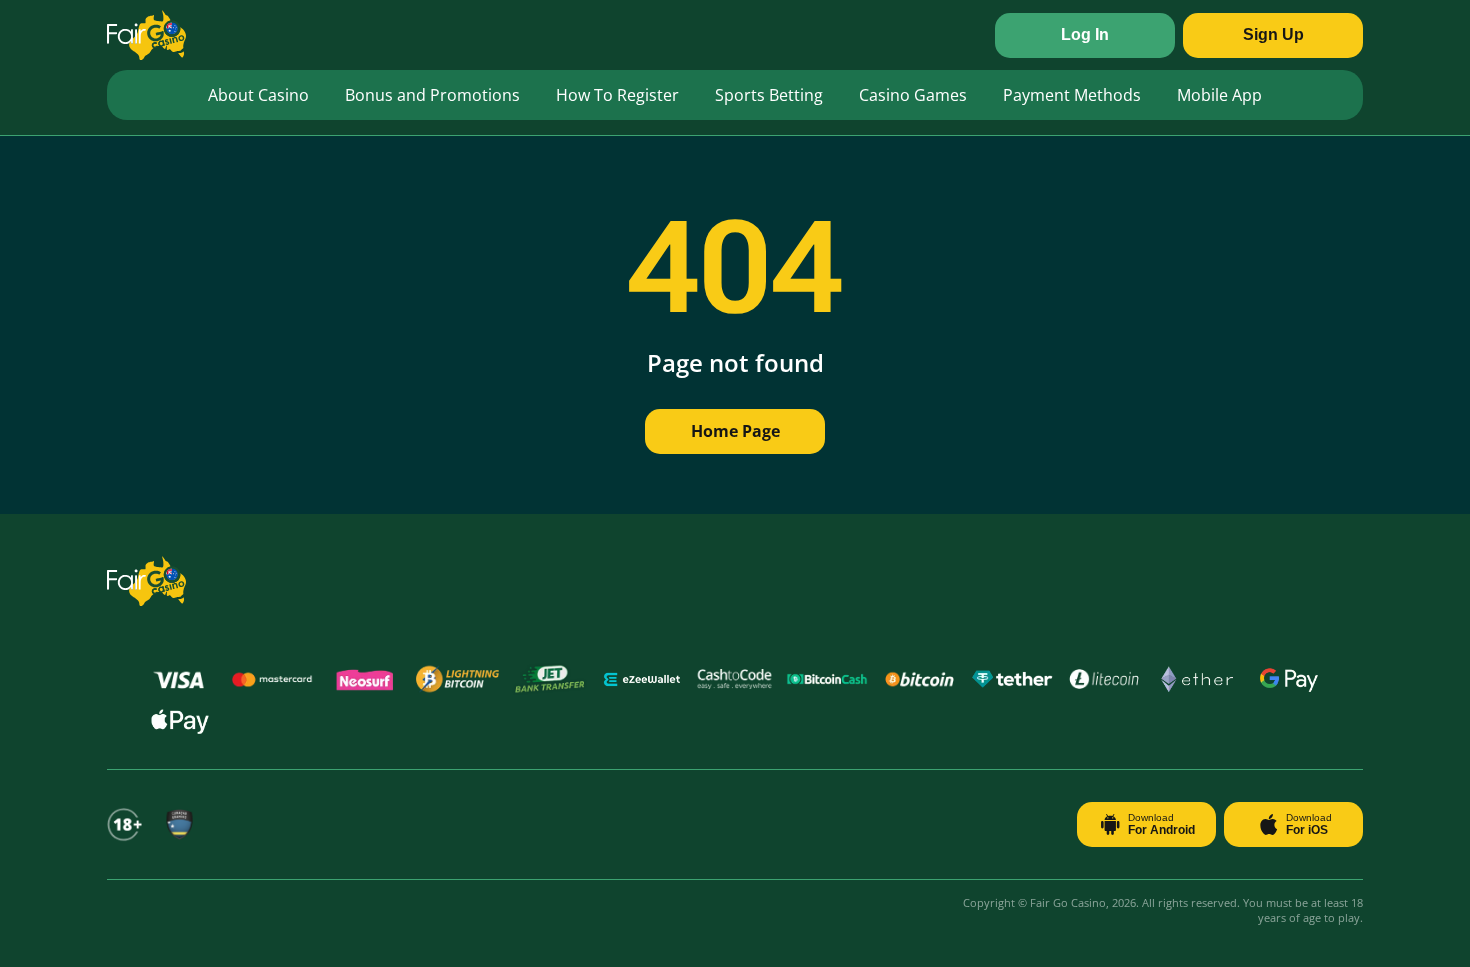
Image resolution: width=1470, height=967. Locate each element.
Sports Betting (769, 95)
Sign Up (1273, 34)
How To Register (617, 95)
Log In (1085, 34)
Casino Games (913, 95)
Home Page (735, 431)
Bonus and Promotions (432, 95)
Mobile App (1219, 95)
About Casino (258, 95)
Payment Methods (1072, 95)
